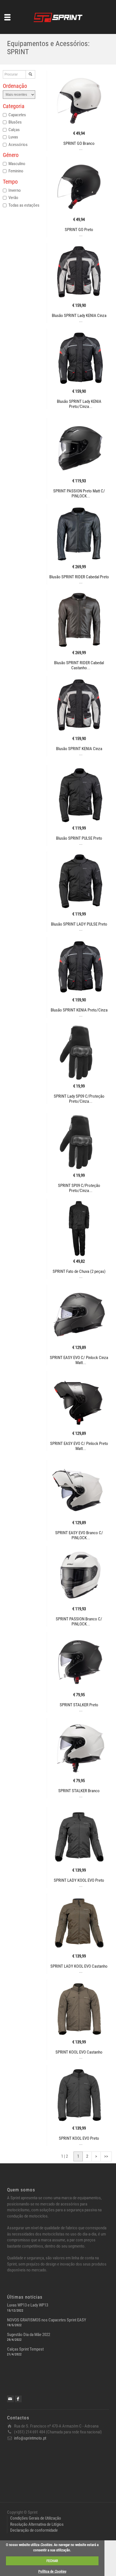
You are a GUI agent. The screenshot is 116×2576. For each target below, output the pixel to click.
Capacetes (17, 115)
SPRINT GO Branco (79, 143)
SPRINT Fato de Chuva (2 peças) (79, 1271)
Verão (13, 198)
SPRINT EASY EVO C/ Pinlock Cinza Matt (79, 1360)
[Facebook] (18, 2399)
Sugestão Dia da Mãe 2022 (29, 2335)
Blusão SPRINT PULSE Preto (79, 838)
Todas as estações (24, 205)
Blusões (15, 122)
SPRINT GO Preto (79, 230)
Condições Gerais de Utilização (36, 2518)
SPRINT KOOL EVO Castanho (79, 2052)
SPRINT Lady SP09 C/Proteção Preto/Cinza (79, 1099)
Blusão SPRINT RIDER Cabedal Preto (79, 577)
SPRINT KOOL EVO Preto (79, 2138)
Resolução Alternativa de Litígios (37, 2524)
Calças (14, 130)
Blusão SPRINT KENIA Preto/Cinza (79, 1010)
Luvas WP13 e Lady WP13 (28, 2305)
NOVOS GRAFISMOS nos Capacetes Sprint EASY (47, 2320)
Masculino (17, 164)
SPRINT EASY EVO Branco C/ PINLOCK (79, 1535)
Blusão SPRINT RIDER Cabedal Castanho (79, 665)
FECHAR (52, 2561)
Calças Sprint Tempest (25, 2349)
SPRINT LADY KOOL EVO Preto (79, 1880)
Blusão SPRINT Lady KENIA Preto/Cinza (79, 404)
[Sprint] (58, 17)
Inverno (15, 190)
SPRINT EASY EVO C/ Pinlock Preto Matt (79, 1446)
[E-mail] (10, 2399)
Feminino (16, 171)
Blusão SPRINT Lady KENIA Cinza (79, 316)
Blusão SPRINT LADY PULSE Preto (79, 924)
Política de (52, 2571)
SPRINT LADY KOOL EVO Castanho (79, 1966)
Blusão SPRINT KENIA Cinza (79, 749)
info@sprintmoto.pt (30, 2438)
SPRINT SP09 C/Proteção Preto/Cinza (79, 1188)
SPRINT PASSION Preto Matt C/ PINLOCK (79, 494)
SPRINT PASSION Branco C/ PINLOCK (79, 1622)
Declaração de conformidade (34, 2530)
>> (106, 2156)
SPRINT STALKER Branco (79, 1791)
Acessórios (18, 145)
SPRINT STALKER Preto (79, 1705)
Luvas (13, 137)
